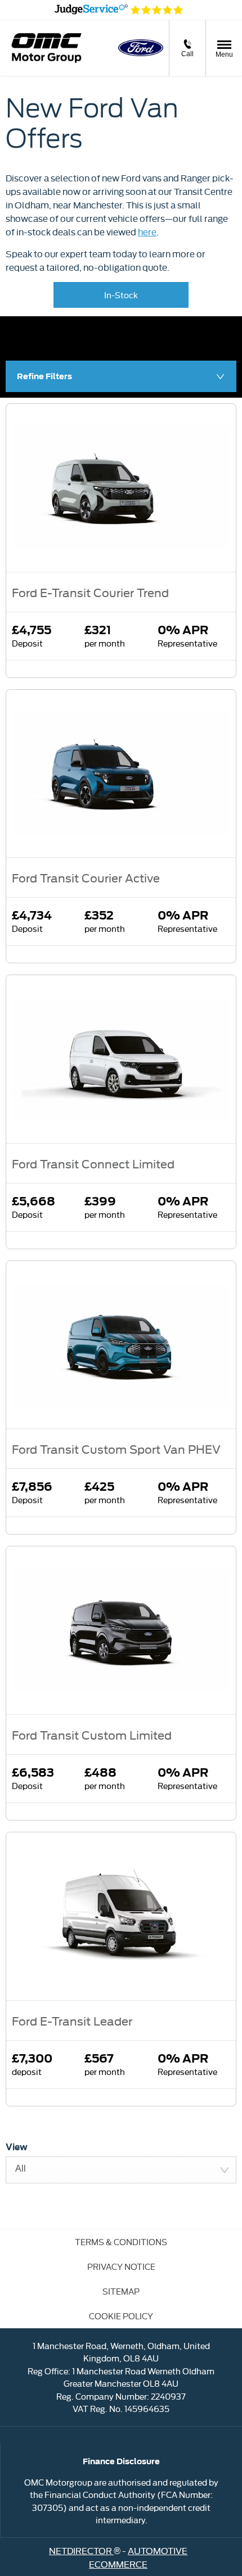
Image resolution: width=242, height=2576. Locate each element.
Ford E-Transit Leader (72, 2020)
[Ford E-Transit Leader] (121, 1916)
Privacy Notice (121, 2266)
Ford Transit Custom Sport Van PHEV (116, 1449)
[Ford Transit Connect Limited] (121, 1059)
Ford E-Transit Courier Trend (90, 592)
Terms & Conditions (121, 2242)
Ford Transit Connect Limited (93, 1163)
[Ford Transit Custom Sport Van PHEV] (121, 1345)
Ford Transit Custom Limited (92, 1735)
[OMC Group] (46, 48)
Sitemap (121, 2291)
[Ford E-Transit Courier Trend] (121, 488)
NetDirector (81, 2550)
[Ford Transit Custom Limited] (121, 1630)
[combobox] (121, 2170)
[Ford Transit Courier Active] (121, 774)
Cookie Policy (121, 2316)
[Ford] (141, 48)
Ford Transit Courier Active (86, 877)
